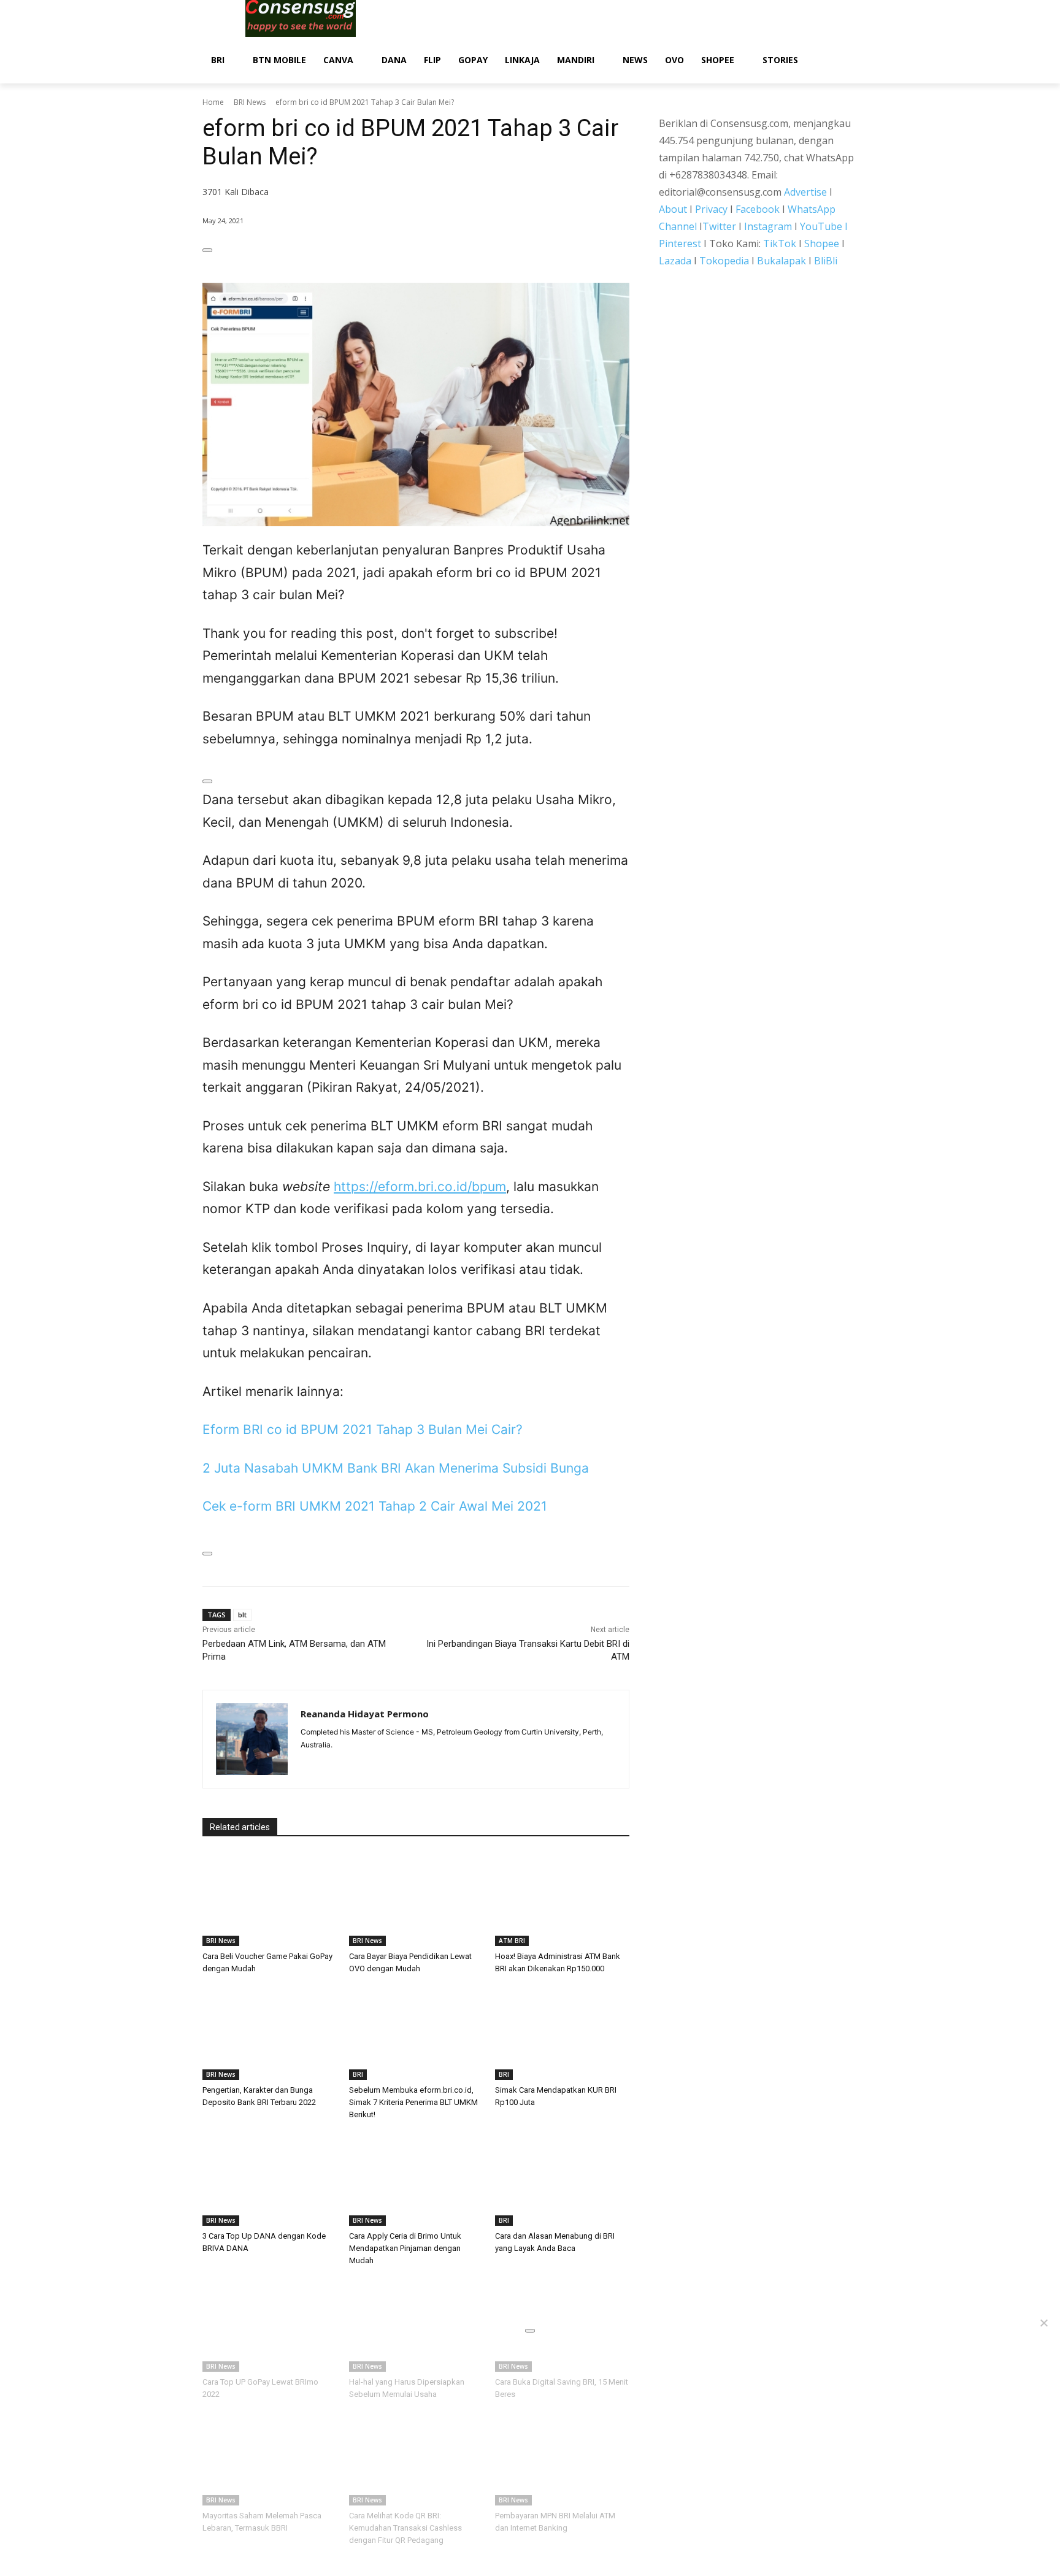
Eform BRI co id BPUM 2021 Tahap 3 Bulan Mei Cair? (363, 1429)
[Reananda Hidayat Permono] (252, 1739)
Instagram (768, 226)
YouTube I (824, 226)
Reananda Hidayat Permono (365, 1714)
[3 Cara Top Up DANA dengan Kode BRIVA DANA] (270, 2179)
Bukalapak (782, 261)
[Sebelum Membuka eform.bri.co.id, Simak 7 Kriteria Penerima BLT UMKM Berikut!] (416, 2033)
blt (242, 1615)
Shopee (822, 243)
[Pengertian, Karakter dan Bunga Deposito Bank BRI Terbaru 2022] (270, 2033)
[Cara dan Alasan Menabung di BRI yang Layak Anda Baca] (562, 2179)
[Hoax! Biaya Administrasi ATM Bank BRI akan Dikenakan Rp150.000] (562, 1899)
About (673, 209)
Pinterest (680, 243)
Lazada (675, 261)
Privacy (711, 209)
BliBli (826, 261)
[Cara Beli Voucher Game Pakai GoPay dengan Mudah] (270, 1899)
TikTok (780, 243)
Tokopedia (724, 261)
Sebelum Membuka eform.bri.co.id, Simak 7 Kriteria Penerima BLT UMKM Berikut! (413, 2102)
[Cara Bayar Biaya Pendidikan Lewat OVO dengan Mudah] (416, 1899)
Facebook (758, 209)
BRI (358, 2074)
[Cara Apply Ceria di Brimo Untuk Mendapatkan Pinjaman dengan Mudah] (416, 2179)
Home (213, 102)
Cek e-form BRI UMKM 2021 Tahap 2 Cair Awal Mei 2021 (375, 1506)
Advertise (805, 192)
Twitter (719, 226)
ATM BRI (512, 1941)
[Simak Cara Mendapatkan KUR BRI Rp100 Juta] (562, 2033)
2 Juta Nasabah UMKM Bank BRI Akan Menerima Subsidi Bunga (396, 1468)
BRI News (250, 102)
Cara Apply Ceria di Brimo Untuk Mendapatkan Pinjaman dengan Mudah (405, 2248)
